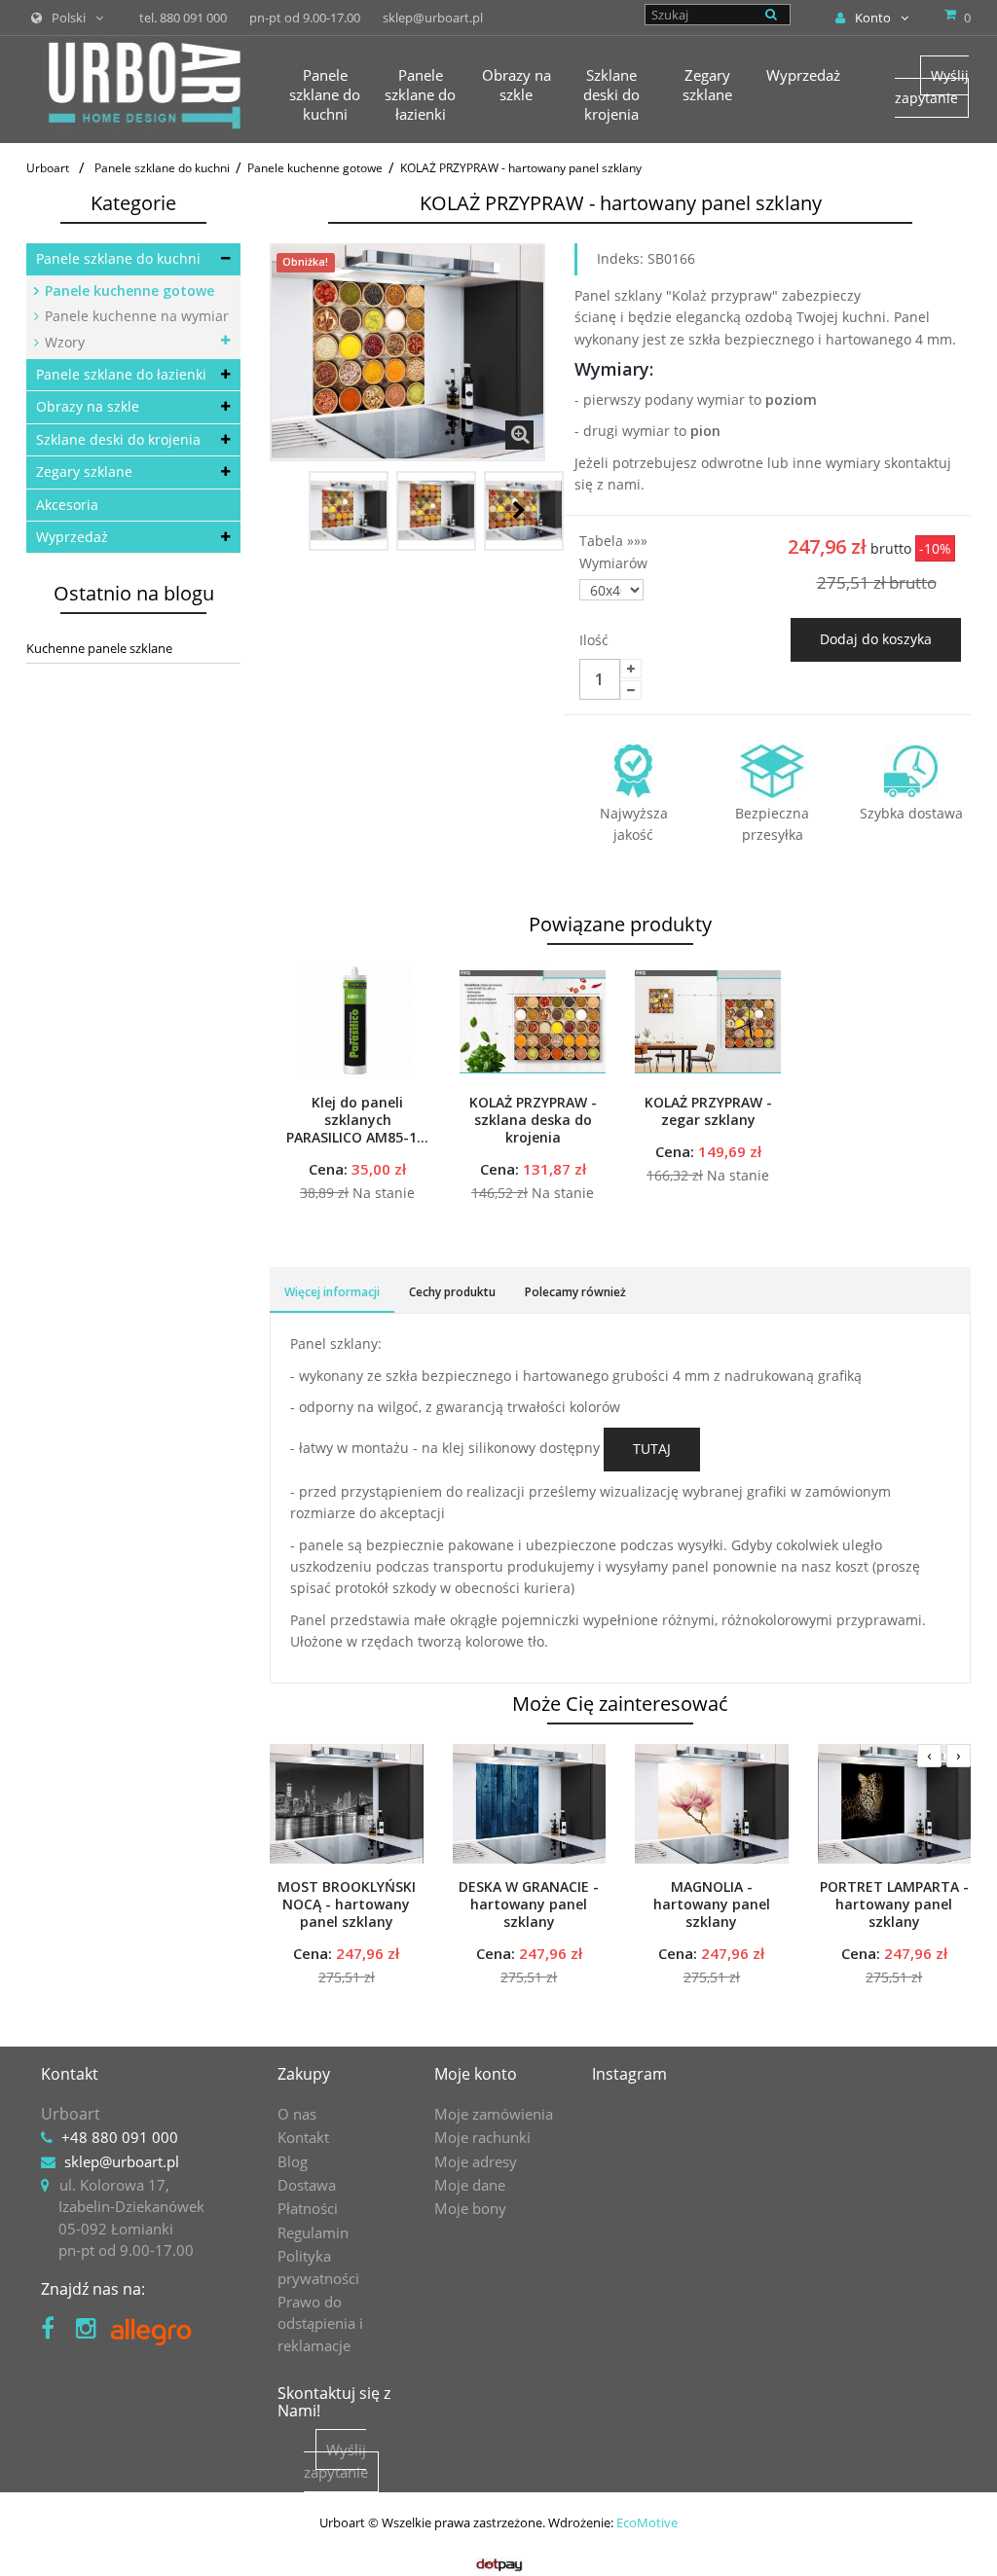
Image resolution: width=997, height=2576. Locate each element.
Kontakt (303, 2137)
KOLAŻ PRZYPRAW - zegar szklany (708, 1111)
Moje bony (470, 2208)
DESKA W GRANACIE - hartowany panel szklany (529, 1905)
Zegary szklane (84, 472)
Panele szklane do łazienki (121, 374)
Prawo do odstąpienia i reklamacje (320, 2323)
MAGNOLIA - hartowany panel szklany (712, 1905)
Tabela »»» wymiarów (615, 551)
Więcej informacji (332, 1292)
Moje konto (476, 2074)
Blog (293, 2161)
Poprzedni (291, 510)
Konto (873, 18)
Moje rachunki (482, 2137)
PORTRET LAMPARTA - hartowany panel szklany (894, 1905)
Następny (519, 510)
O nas (297, 2114)
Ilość (594, 640)
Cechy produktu (452, 1292)
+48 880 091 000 (120, 2137)
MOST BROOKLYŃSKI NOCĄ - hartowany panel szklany (347, 1905)
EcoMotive (647, 2522)
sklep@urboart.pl (122, 2161)
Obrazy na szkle (88, 406)
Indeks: (620, 258)
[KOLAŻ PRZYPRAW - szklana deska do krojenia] (533, 1022)
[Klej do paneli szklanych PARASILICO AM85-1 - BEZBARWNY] (357, 1022)
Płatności (308, 2208)
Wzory (63, 342)
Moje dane (470, 2185)
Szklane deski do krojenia (118, 439)
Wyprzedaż (72, 537)
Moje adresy (476, 2161)
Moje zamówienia (494, 2114)
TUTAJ (652, 1449)
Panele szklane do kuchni (118, 258)
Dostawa (307, 2185)
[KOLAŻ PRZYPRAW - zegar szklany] (708, 1022)
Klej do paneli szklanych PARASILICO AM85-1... (357, 1120)
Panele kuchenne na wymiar (135, 316)
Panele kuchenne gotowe (128, 290)
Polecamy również (575, 1292)
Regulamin (313, 2232)
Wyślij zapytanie (932, 86)
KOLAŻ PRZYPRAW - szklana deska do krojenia (533, 1120)
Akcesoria (67, 505)
